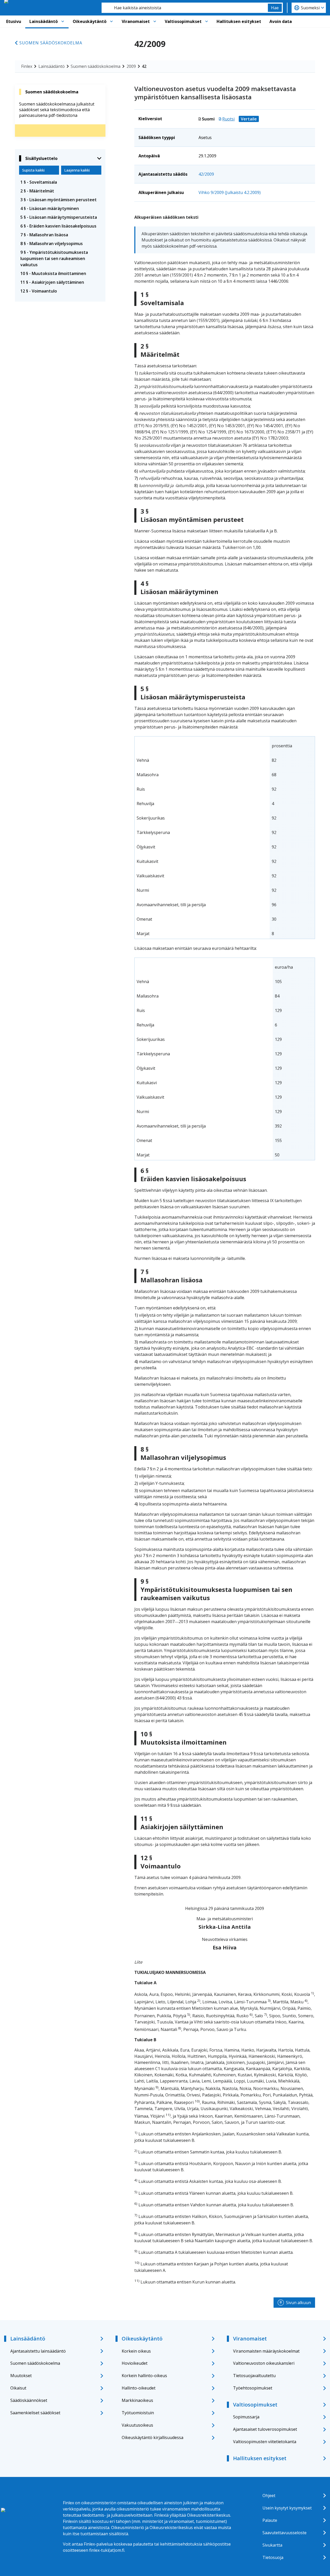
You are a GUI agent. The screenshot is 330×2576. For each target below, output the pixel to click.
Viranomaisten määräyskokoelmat (266, 2351)
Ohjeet (269, 2496)
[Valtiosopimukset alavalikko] (207, 21)
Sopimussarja (246, 2417)
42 (144, 66)
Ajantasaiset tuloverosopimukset (265, 2429)
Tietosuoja (273, 2557)
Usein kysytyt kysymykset (287, 2508)
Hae (275, 8)
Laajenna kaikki (77, 170)
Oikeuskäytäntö (90, 21)
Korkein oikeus (136, 2351)
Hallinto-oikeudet (139, 2388)
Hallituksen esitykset (239, 21)
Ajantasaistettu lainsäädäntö (38, 2351)
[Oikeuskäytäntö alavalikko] (111, 21)
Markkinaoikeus (137, 2400)
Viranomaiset (136, 21)
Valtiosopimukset (183, 21)
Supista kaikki (33, 170)
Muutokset (21, 2376)
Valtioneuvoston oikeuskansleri (264, 2363)
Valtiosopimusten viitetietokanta (265, 2442)
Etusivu (14, 21)
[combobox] (185, 8)
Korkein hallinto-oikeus (144, 2376)
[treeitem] (60, 182)
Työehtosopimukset (253, 2388)
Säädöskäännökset (29, 2400)
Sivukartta (272, 2545)
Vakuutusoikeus (137, 2425)
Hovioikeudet (135, 2363)
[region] (225, 838)
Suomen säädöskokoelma (51, 43)
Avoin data (281, 21)
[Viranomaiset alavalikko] (155, 21)
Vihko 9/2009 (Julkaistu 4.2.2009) (230, 192)
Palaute (270, 2520)
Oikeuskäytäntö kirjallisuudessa (152, 2437)
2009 (131, 66)
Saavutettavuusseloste (284, 2533)
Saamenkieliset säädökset (35, 2413)
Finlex (27, 66)
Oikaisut (18, 2388)
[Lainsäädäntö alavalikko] (63, 21)
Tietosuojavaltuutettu (254, 2376)
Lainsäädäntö (44, 21)
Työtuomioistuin (138, 2413)
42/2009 (206, 174)
